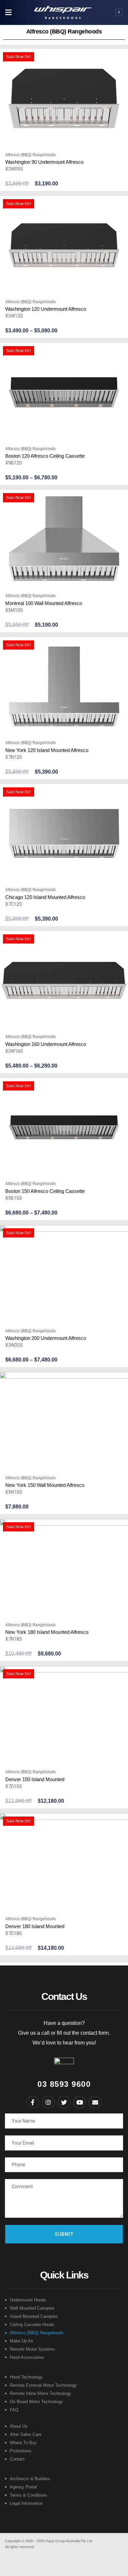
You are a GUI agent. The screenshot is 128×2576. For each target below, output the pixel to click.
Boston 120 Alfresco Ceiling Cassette (45, 456)
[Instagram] (49, 2102)
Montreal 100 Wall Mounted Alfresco (44, 603)
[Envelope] (95, 2102)
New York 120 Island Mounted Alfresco (47, 750)
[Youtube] (80, 2102)
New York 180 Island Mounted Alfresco (47, 1632)
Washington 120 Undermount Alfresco (46, 309)
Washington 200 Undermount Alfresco (46, 1338)
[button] (8, 13)
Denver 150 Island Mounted (35, 1779)
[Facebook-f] (33, 2102)
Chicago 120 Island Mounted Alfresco (45, 897)
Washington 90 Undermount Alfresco (44, 162)
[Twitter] (64, 2102)
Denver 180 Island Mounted (35, 1926)
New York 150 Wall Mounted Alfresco (45, 1485)
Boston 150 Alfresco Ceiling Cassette (45, 1191)
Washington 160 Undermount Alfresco (46, 1044)
